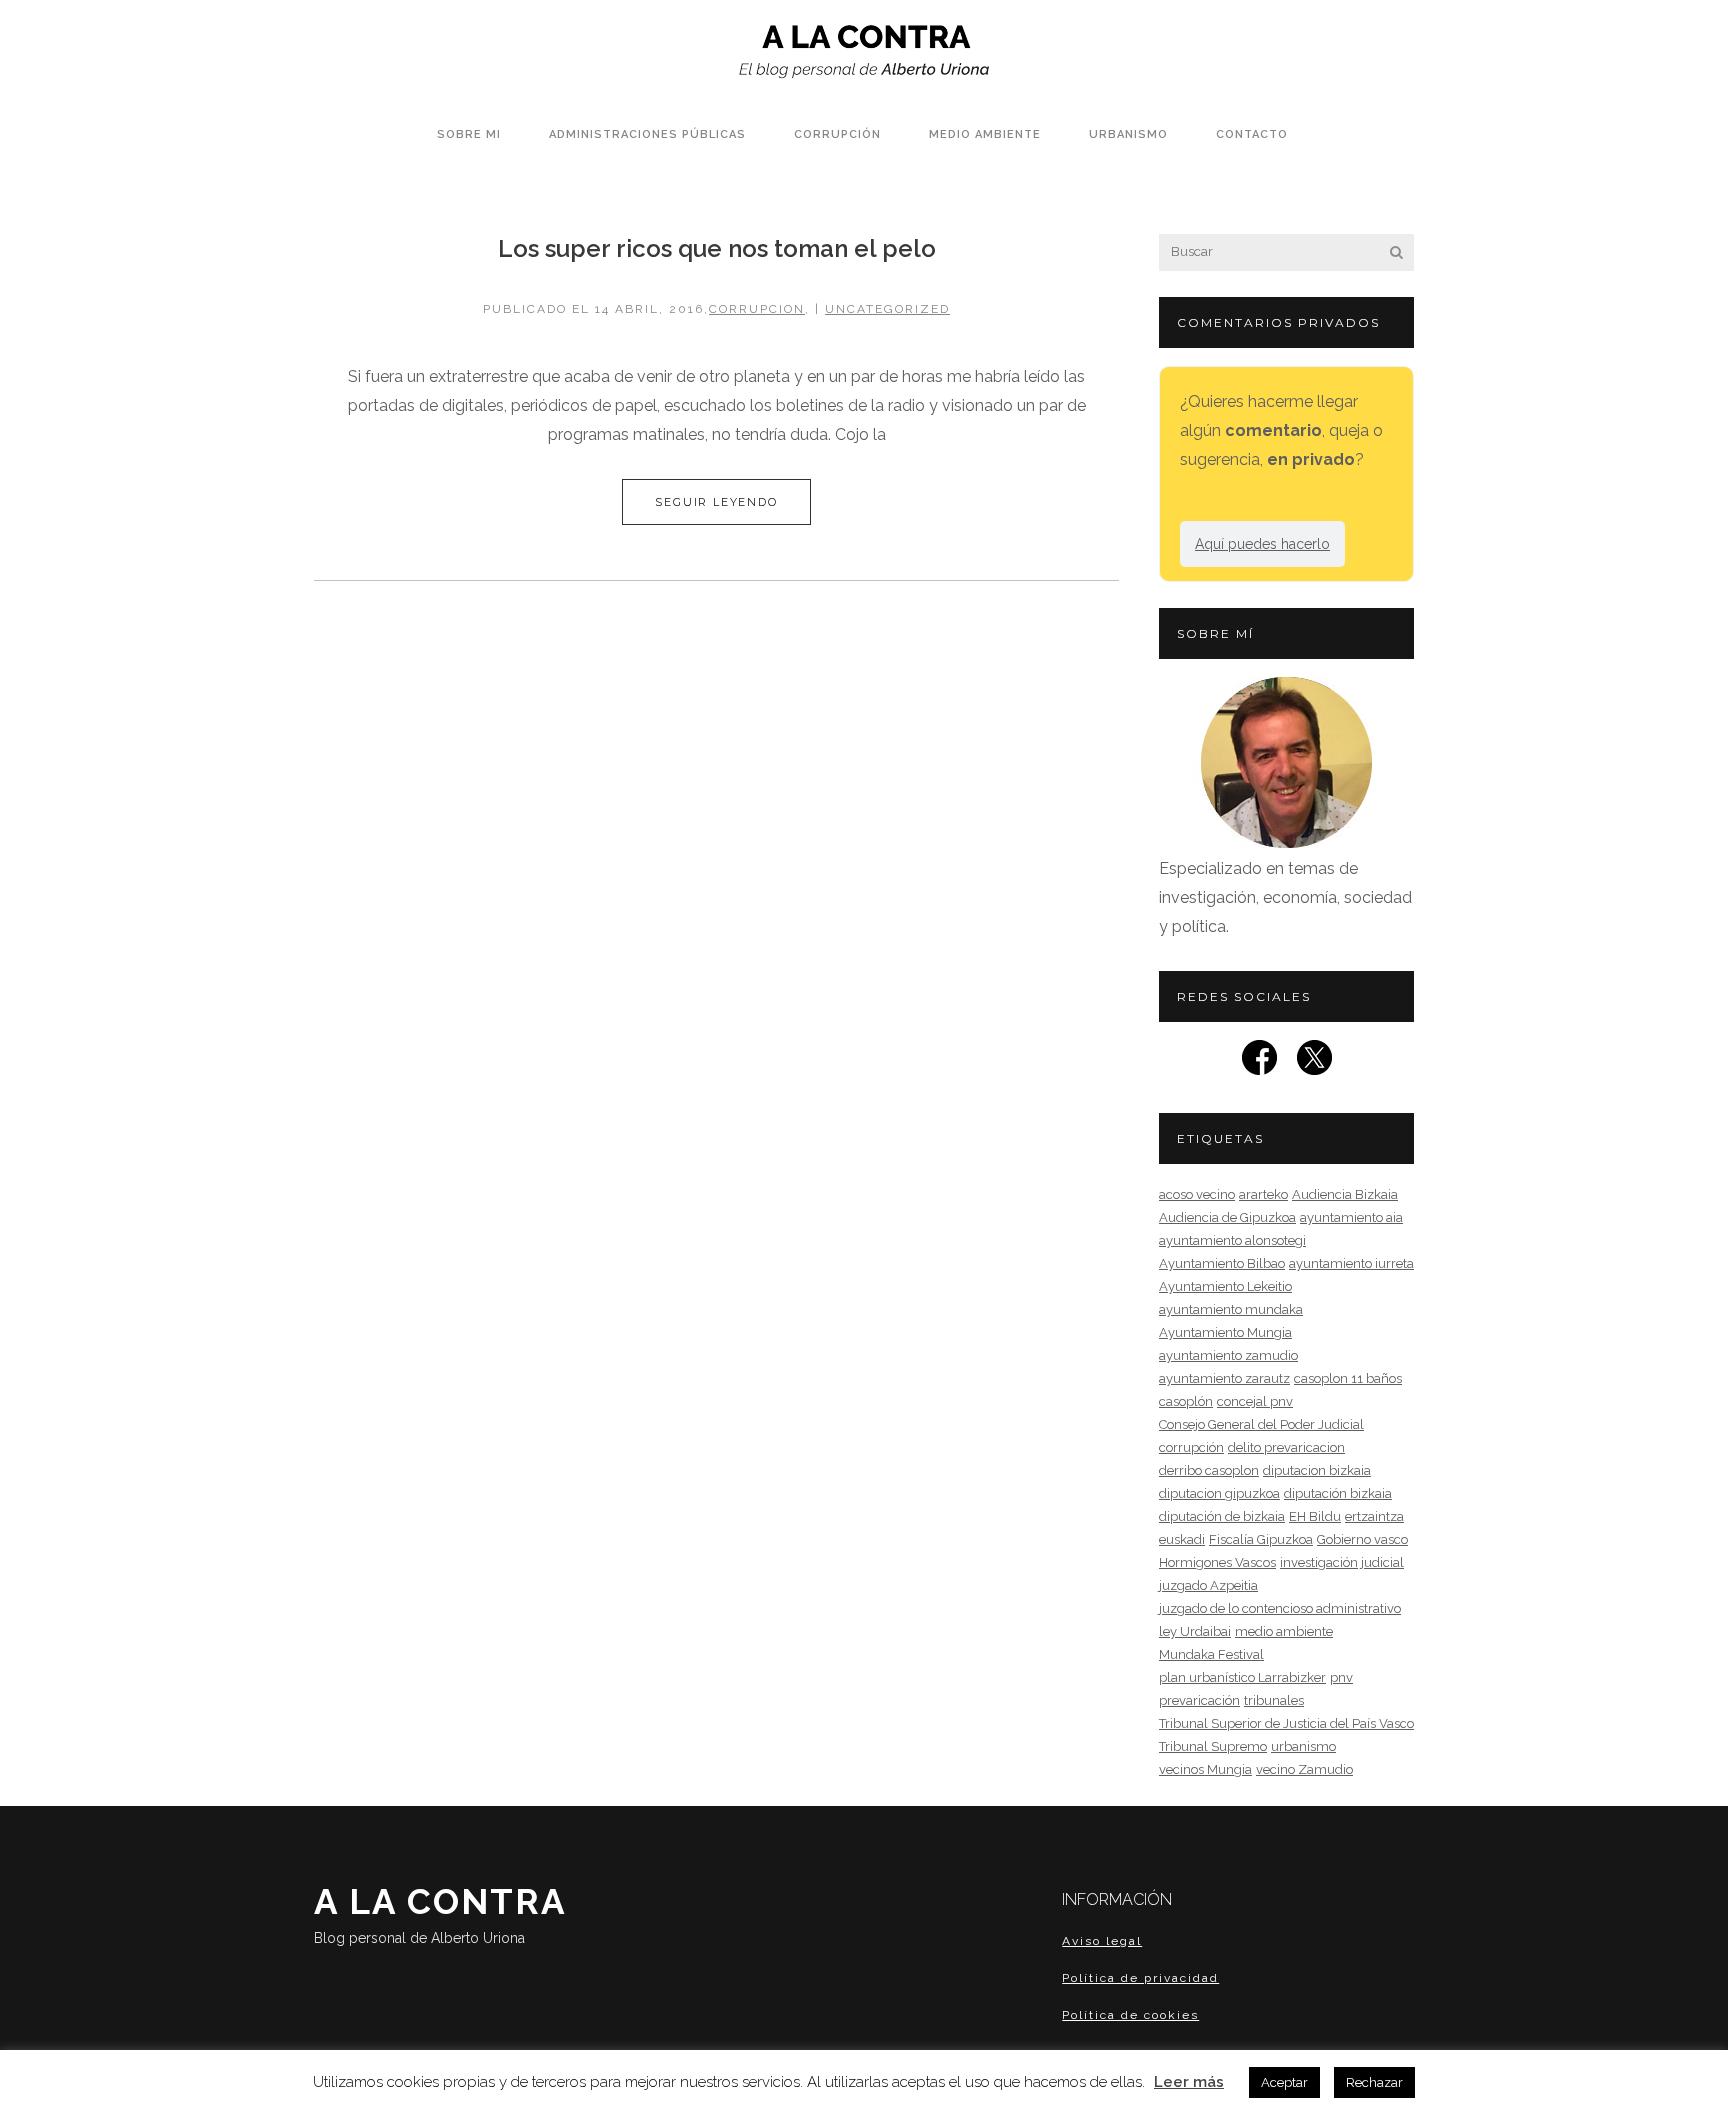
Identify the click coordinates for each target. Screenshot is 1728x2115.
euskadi (1182, 1539)
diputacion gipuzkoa (1219, 1493)
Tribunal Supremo (1213, 1746)
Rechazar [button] (1374, 2082)
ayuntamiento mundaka (1231, 1309)
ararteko (1263, 1194)
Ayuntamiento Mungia (1225, 1332)
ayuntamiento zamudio (1228, 1355)
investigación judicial (1342, 1562)
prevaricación (1199, 1700)
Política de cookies (1130, 2015)
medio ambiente (1284, 1631)
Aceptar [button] (1284, 2082)
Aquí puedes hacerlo (1262, 544)
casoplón (1186, 1401)
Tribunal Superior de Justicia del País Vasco (1286, 1723)
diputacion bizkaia (1317, 1470)
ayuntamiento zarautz (1224, 1378)
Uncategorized (887, 309)
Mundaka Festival (1211, 1654)
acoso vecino (1197, 1194)
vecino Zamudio (1304, 1769)
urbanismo (1303, 1746)
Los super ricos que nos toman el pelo (717, 248)
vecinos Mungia (1205, 1769)
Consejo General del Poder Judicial (1261, 1424)
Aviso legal (1102, 1941)
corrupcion (757, 309)
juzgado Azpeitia (1208, 1585)
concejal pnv (1255, 1401)
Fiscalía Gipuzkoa (1261, 1539)
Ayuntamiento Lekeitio (1225, 1286)
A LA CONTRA (440, 1913)
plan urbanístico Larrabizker (1242, 1677)
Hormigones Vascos (1217, 1562)
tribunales (1274, 1700)
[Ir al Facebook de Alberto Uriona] (1259, 1063)
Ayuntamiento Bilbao (1222, 1263)
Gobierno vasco (1362, 1539)
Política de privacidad (1140, 1978)
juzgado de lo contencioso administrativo (1280, 1608)
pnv (1341, 1677)
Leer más (1189, 2082)
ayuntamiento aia (1351, 1217)
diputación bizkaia (1338, 1493)
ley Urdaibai (1195, 1631)
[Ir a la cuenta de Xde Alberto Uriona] (1314, 1063)
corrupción (1191, 1447)
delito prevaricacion (1286, 1447)
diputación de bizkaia (1222, 1516)
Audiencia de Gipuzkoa (1227, 1217)
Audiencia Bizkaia (1345, 1194)
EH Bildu (1315, 1516)
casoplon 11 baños (1348, 1378)
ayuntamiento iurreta (1351, 1263)
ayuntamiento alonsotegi (1232, 1240)
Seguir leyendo (716, 502)
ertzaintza (1374, 1516)
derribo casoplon (1209, 1470)
